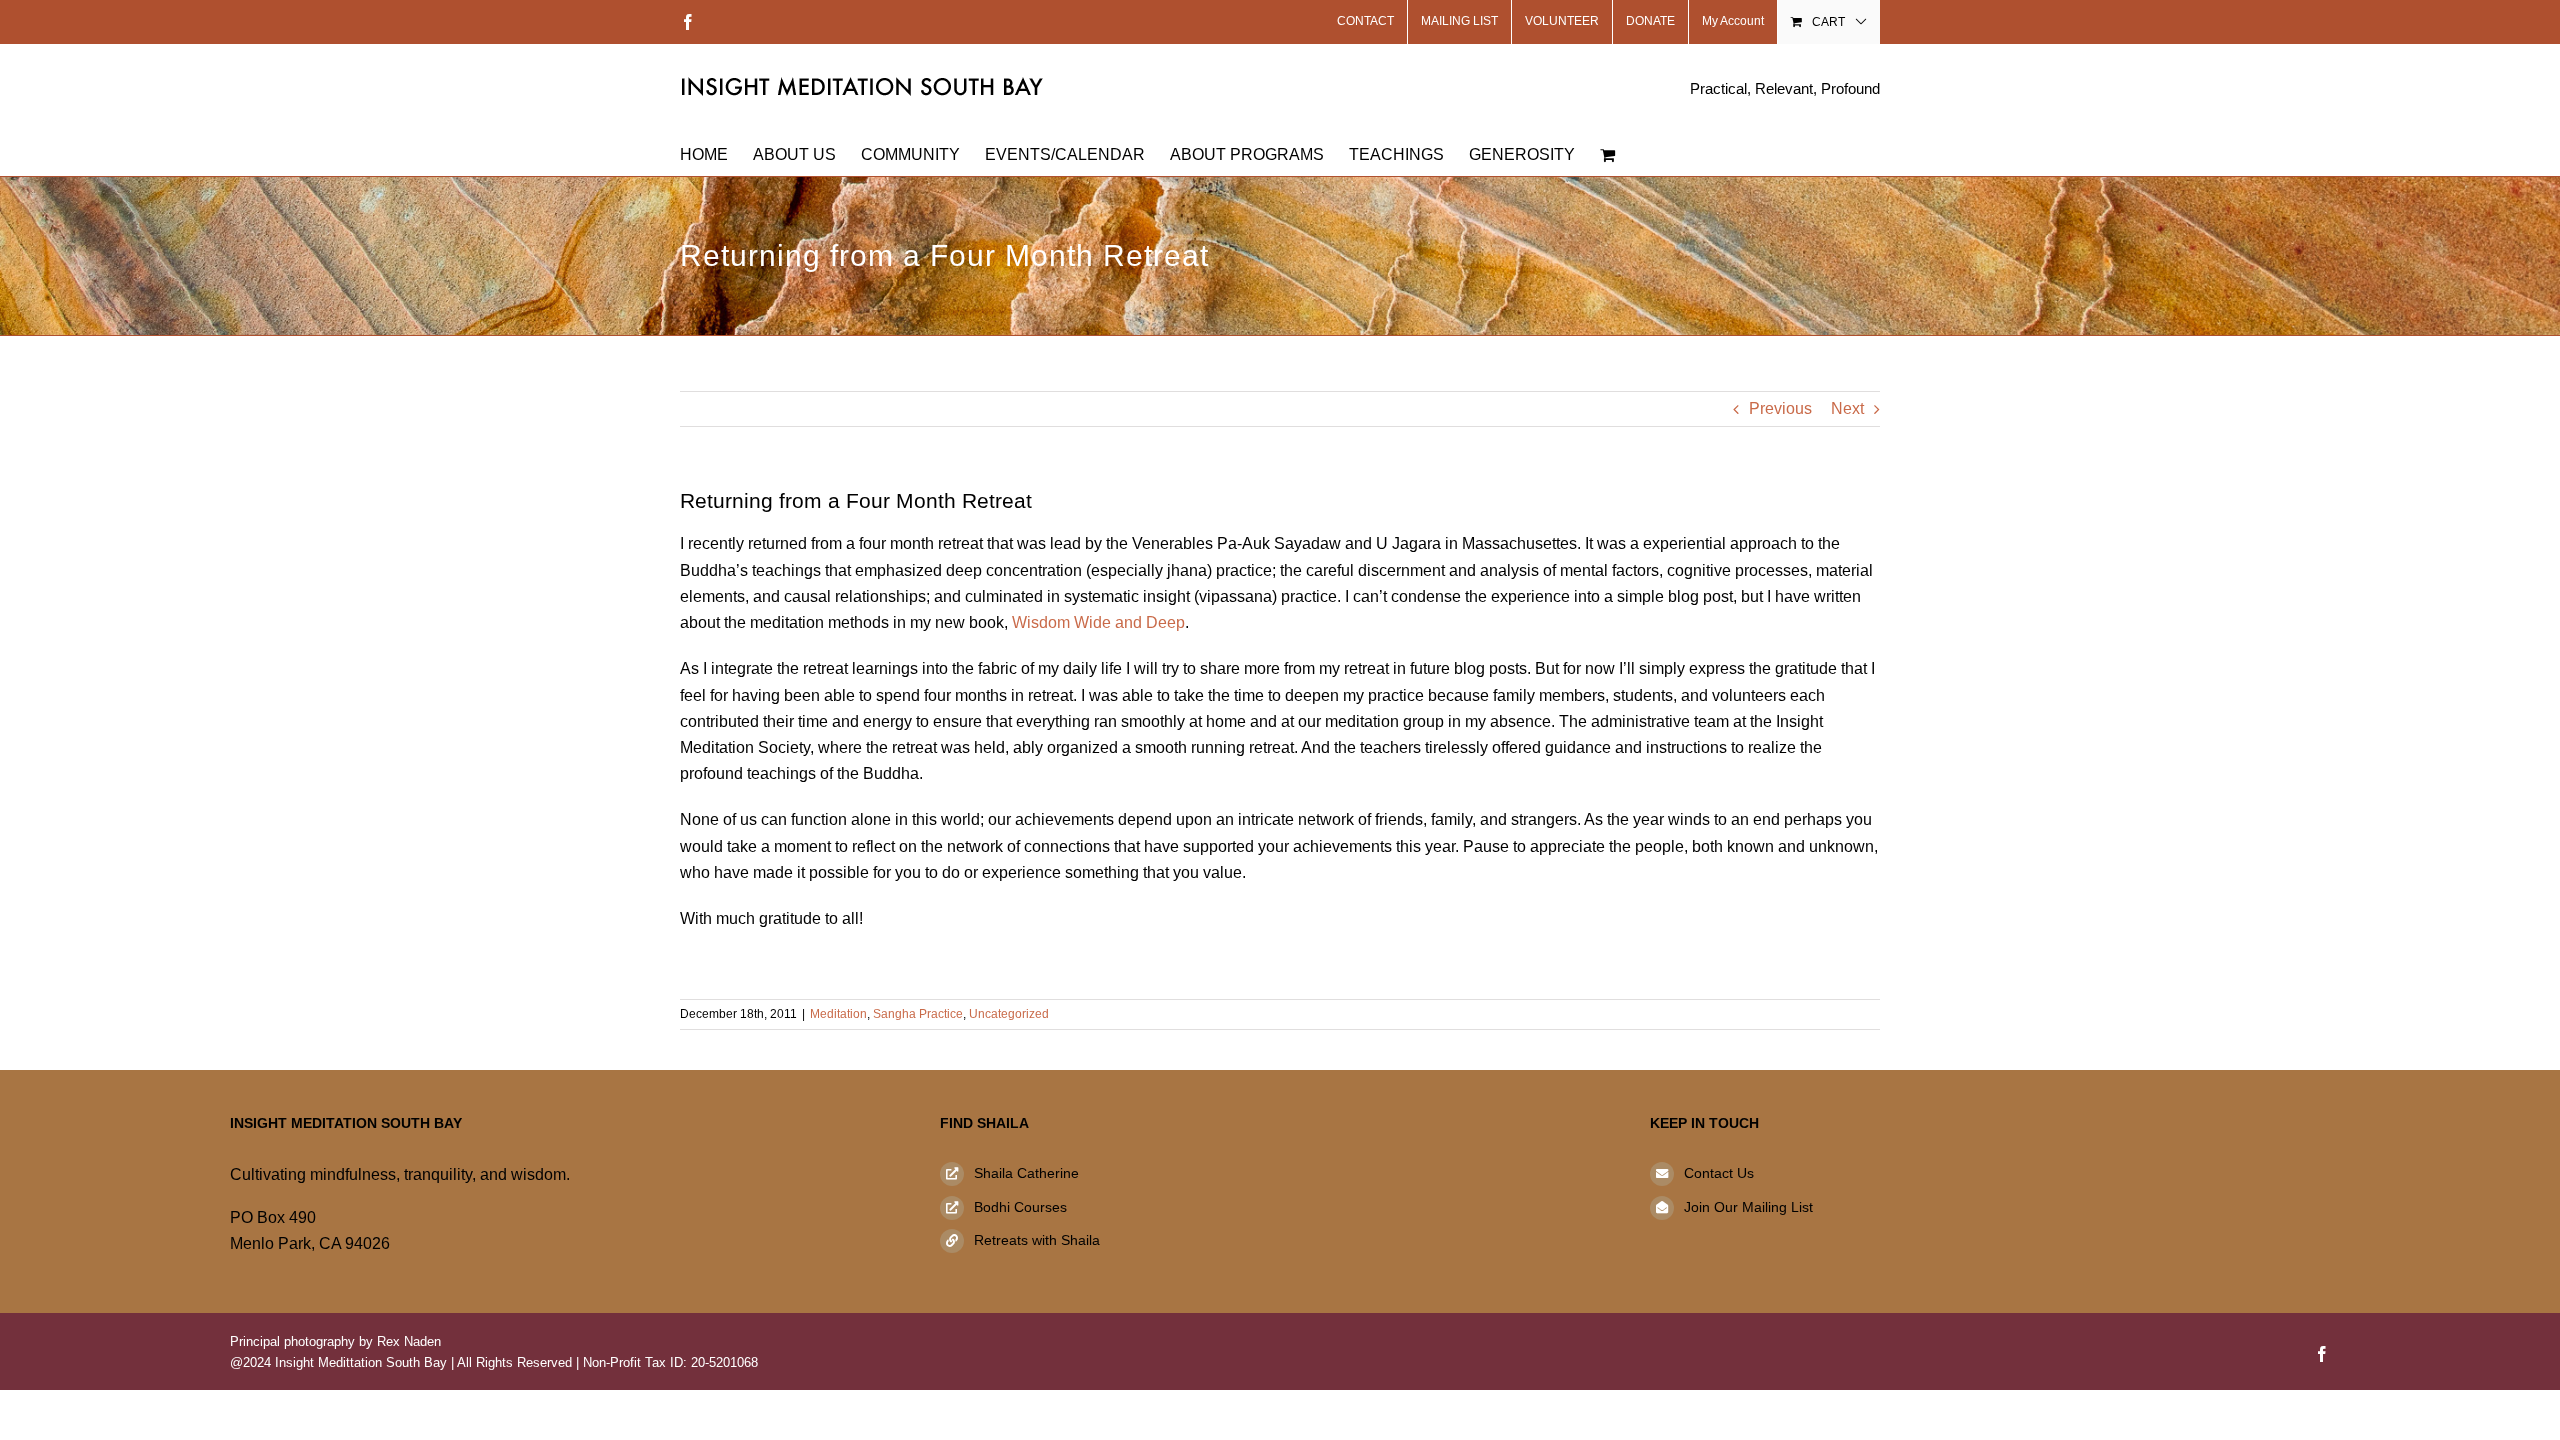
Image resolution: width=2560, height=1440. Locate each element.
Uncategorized (1009, 1014)
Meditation (838, 1014)
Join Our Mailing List (1748, 1207)
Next (1847, 408)
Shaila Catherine (1026, 1173)
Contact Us (1719, 1173)
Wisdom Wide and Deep (1098, 622)
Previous (1780, 408)
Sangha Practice (918, 1014)
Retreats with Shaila (1037, 1240)
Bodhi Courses (1020, 1207)
